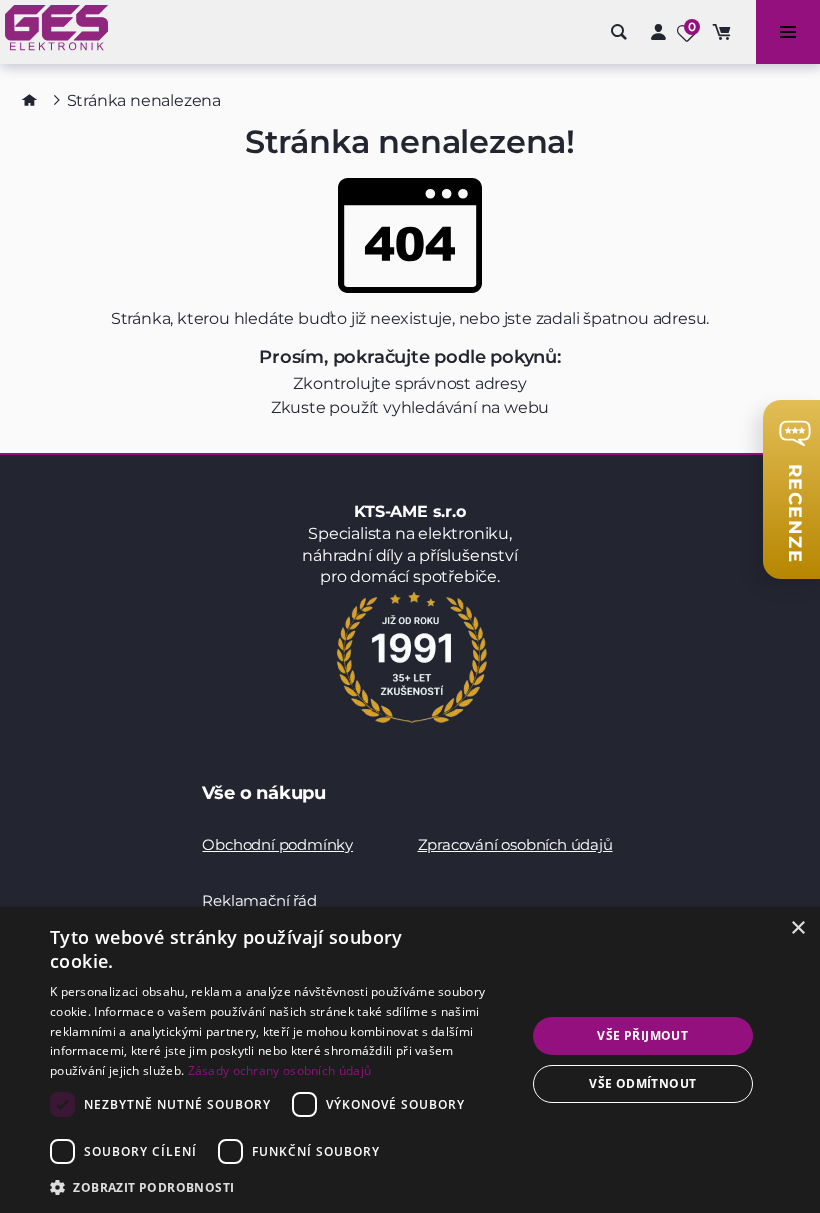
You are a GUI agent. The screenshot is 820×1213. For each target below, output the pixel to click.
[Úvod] (29, 100)
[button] (281, 1186)
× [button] (797, 928)
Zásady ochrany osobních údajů (280, 1070)
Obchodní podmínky (277, 844)
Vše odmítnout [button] (642, 1083)
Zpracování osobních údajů (515, 844)
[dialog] (410, 1060)
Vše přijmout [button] (642, 1035)
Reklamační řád (259, 900)
